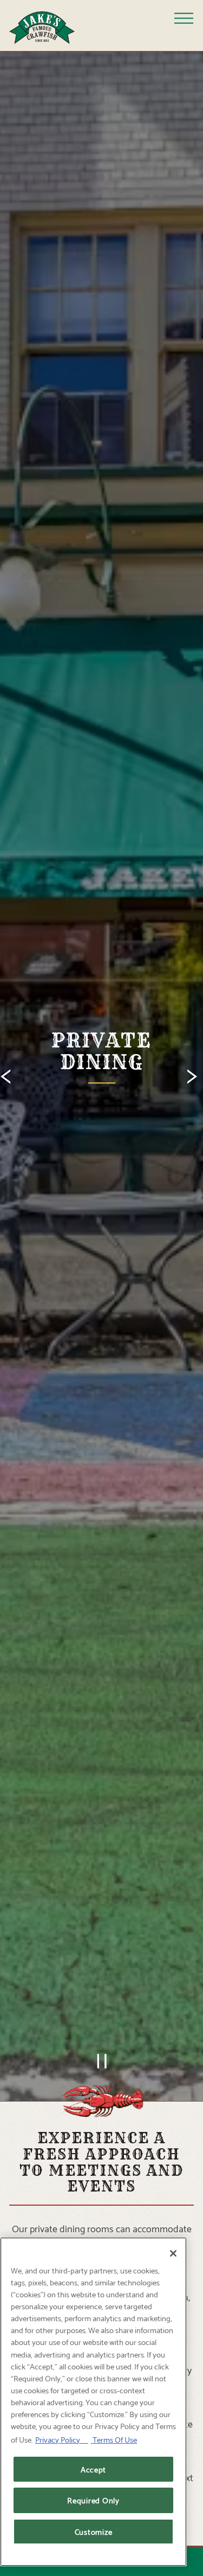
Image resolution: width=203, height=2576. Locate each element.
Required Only (93, 2500)
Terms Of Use (114, 2439)
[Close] (173, 2253)
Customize (94, 2531)
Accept (93, 2469)
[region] (93, 2402)
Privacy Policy (62, 2439)
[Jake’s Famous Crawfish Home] (50, 25)
